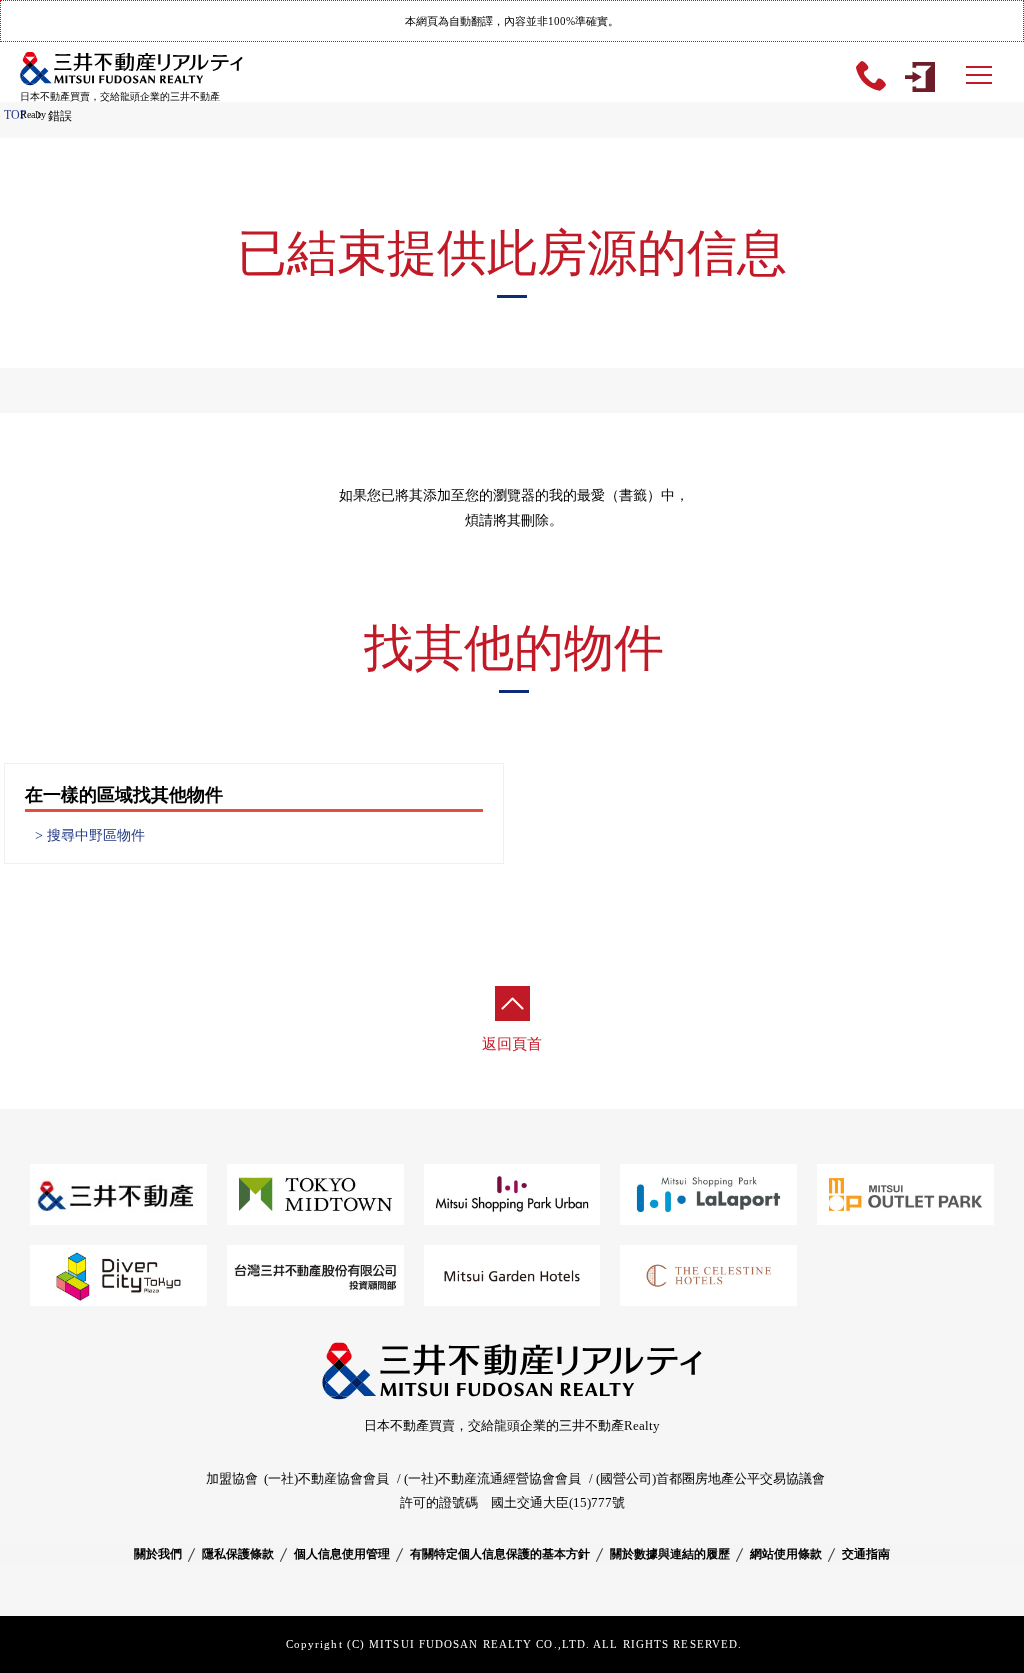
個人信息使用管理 (342, 1554)
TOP (15, 115)
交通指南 (866, 1554)
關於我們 (158, 1554)
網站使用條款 (786, 1554)
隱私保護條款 (238, 1554)
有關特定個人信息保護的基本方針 (500, 1554)
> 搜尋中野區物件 (90, 836)
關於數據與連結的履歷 (670, 1554)
